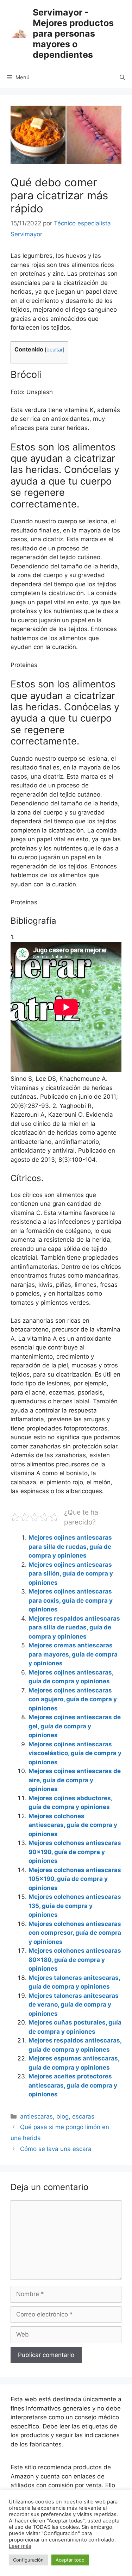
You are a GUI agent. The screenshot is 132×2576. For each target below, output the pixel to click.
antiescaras (36, 2116)
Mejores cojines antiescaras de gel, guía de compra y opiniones (75, 1726)
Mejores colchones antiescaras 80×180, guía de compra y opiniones (75, 1960)
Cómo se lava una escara (56, 2149)
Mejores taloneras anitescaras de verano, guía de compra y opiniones (74, 2005)
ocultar (55, 350)
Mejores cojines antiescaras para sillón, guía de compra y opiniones (71, 1574)
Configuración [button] (28, 2560)
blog (62, 2116)
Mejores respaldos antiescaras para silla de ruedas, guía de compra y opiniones (74, 1627)
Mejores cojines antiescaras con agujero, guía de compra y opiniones (73, 1699)
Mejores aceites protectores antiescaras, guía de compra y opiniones (73, 2085)
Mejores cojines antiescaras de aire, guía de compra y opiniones (75, 1780)
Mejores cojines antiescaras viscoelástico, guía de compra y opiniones (75, 1753)
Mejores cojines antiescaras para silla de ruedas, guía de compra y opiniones (70, 1546)
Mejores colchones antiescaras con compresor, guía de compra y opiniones (75, 1933)
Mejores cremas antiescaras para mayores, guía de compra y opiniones (73, 1654)
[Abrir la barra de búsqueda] (122, 77)
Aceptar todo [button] (70, 2560)
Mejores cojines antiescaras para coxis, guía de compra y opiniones (71, 1600)
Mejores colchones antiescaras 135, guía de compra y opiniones (75, 1906)
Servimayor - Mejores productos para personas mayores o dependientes (73, 33)
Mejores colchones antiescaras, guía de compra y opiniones (73, 1825)
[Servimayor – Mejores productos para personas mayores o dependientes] (19, 33)
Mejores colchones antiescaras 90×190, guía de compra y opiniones (75, 1852)
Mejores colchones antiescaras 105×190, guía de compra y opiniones (75, 1879)
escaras (83, 2116)
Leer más (20, 2546)
